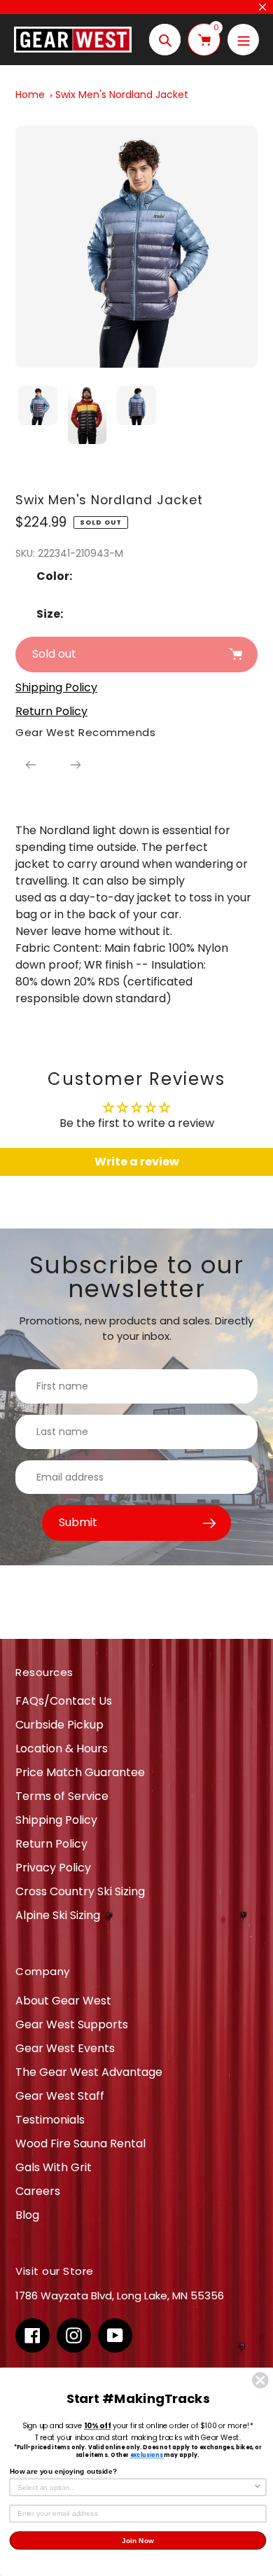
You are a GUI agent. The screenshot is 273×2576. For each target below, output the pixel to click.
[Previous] (31, 765)
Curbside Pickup (59, 1725)
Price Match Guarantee (80, 1772)
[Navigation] (243, 40)
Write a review (137, 1162)
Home (30, 95)
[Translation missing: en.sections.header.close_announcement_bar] (262, 7)
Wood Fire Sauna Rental (80, 2144)
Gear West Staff (60, 2096)
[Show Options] (257, 2487)
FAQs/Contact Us (64, 1701)
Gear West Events (65, 2048)
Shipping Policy (56, 1820)
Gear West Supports (72, 2024)
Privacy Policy (53, 1868)
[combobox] (135, 2487)
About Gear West (63, 2001)
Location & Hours (62, 1749)
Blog (27, 2215)
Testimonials (50, 2120)
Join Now (138, 2540)
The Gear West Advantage (89, 2072)
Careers (38, 2191)
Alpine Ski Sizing (58, 1915)
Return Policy (51, 1844)
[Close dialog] (260, 2381)
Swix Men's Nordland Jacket (122, 95)
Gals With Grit (54, 2167)
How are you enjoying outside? (63, 2471)
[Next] (76, 765)
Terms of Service (62, 1796)
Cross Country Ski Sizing (80, 1891)
